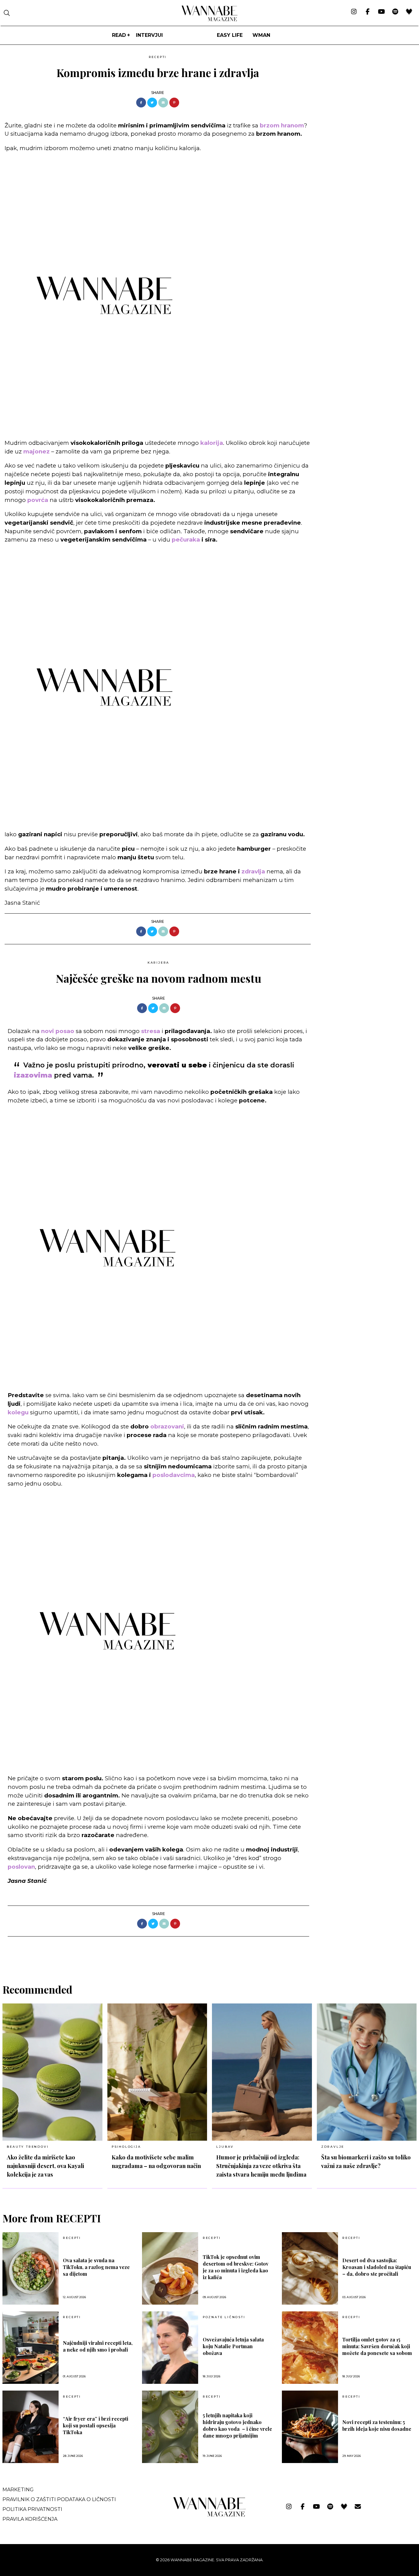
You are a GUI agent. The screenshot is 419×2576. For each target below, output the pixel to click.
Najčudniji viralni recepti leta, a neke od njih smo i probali (98, 2346)
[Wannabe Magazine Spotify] (395, 12)
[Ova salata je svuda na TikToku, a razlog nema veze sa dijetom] (31, 2268)
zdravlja (253, 871)
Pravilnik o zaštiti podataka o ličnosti (59, 2499)
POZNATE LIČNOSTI (224, 2317)
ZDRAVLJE (333, 2147)
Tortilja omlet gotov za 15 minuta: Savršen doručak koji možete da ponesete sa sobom (377, 2346)
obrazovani (167, 1426)
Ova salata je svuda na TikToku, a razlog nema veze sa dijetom (96, 2267)
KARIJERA (158, 963)
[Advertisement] (362, 95)
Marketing (18, 2490)
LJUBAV (225, 2147)
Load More (209, 1952)
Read (119, 35)
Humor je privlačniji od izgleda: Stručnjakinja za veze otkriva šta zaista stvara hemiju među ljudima (261, 2166)
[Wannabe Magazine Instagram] (354, 12)
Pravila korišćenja (30, 2519)
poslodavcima (174, 1475)
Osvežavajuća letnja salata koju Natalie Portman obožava (233, 2346)
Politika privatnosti (32, 2509)
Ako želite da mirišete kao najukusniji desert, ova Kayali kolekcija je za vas (45, 2166)
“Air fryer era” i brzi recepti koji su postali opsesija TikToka (96, 2425)
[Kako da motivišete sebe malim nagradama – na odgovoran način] (157, 2072)
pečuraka (186, 540)
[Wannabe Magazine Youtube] (381, 12)
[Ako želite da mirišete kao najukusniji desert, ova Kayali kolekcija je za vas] (52, 2072)
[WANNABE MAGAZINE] (210, 2515)
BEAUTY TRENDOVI (28, 2147)
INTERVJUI (149, 35)
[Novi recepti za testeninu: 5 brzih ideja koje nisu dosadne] (310, 2427)
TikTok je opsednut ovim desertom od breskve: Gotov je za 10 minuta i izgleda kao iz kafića (236, 2267)
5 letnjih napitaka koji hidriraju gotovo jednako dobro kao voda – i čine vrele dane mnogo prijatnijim (237, 2425)
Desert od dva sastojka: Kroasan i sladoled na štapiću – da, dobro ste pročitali (377, 2267)
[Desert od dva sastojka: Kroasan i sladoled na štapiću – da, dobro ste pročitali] (310, 2268)
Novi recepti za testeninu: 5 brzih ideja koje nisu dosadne (377, 2425)
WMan (261, 35)
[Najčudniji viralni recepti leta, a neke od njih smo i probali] (31, 2348)
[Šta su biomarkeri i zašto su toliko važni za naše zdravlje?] (367, 2072)
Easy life (230, 35)
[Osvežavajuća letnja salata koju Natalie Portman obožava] (170, 2348)
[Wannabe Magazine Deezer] (409, 12)
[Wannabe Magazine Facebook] (368, 12)
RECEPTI (158, 57)
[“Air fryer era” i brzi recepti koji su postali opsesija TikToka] (31, 2427)
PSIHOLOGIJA (126, 2147)
